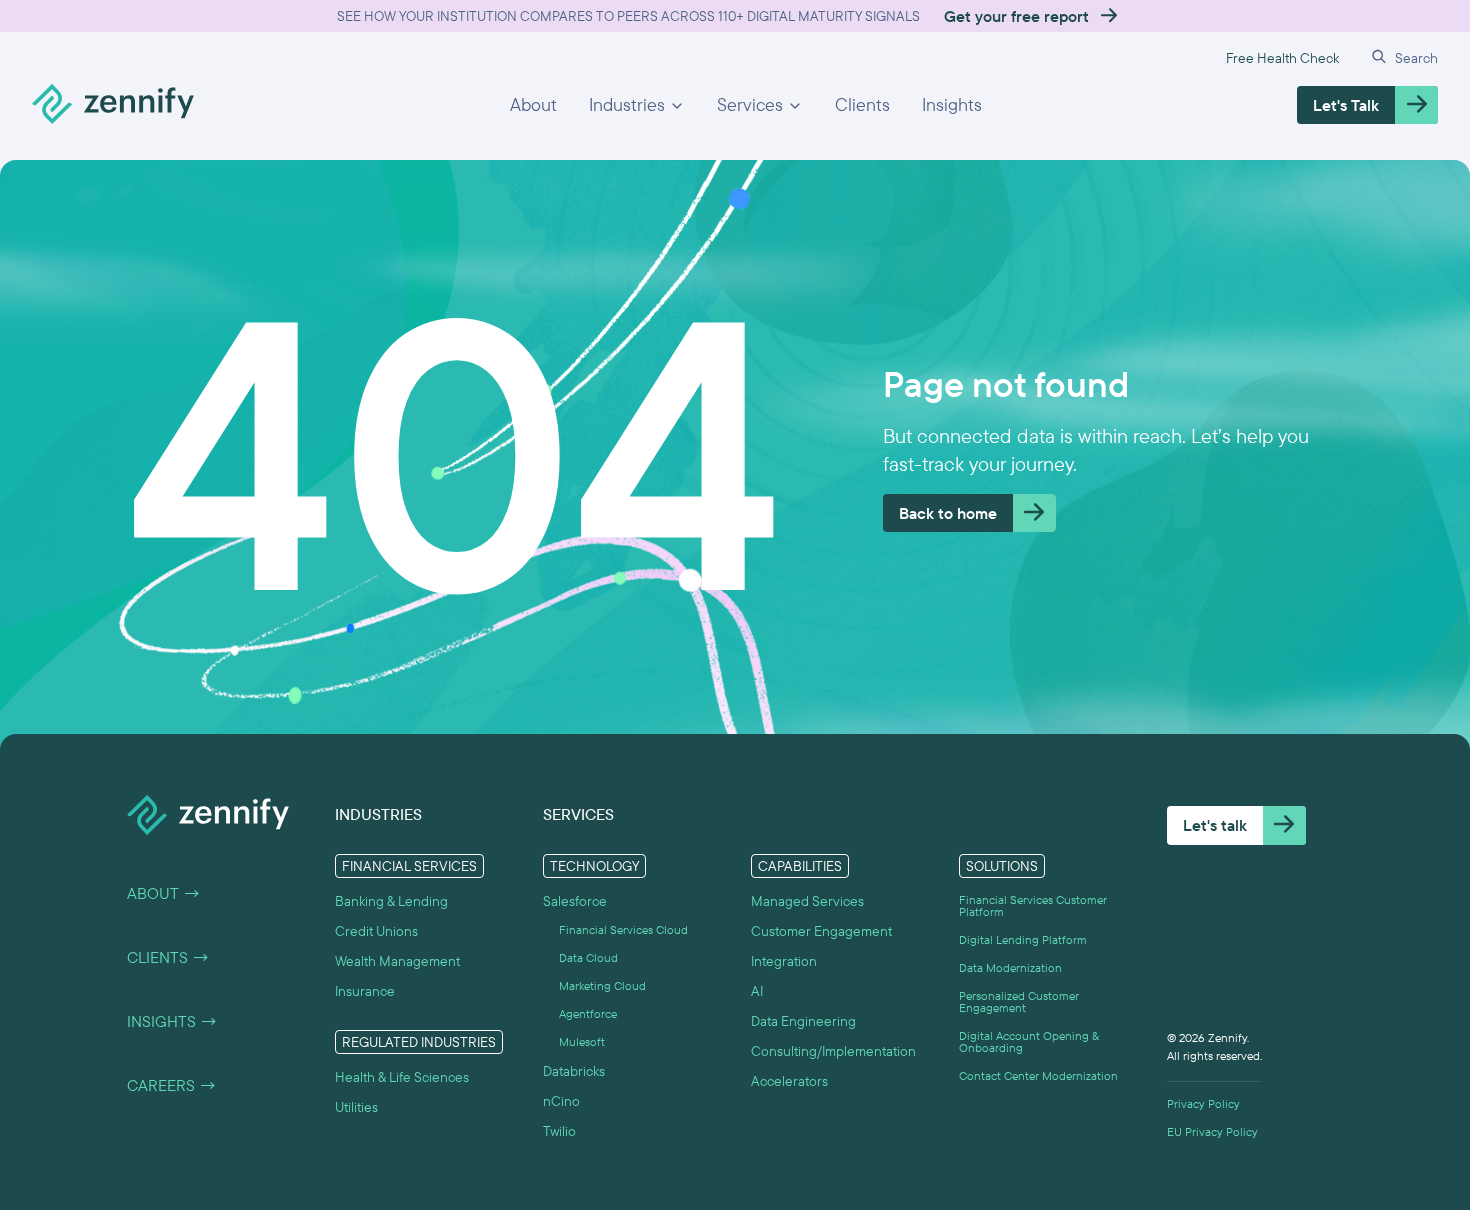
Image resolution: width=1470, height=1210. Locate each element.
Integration (784, 961)
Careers (172, 1085)
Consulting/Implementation (833, 1051)
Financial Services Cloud (623, 930)
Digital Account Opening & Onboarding (1029, 1042)
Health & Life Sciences (402, 1077)
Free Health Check (1282, 58)
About (533, 104)
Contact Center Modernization (1038, 1076)
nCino (561, 1101)
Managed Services (807, 901)
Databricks (574, 1071)
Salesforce (575, 901)
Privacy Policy (1203, 1104)
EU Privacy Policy (1212, 1132)
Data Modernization (1010, 968)
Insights (952, 104)
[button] (637, 105)
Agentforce (588, 1014)
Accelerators (789, 1081)
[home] (113, 105)
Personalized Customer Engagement (1019, 1002)
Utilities (356, 1107)
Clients (862, 104)
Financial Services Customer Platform (1033, 906)
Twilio (559, 1131)
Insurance (365, 991)
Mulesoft (582, 1042)
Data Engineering (803, 1021)
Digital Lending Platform (1023, 940)
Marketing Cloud (602, 986)
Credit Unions (376, 931)
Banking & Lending (391, 901)
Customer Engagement (821, 931)
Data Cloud (588, 958)
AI (757, 991)
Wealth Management (397, 961)
